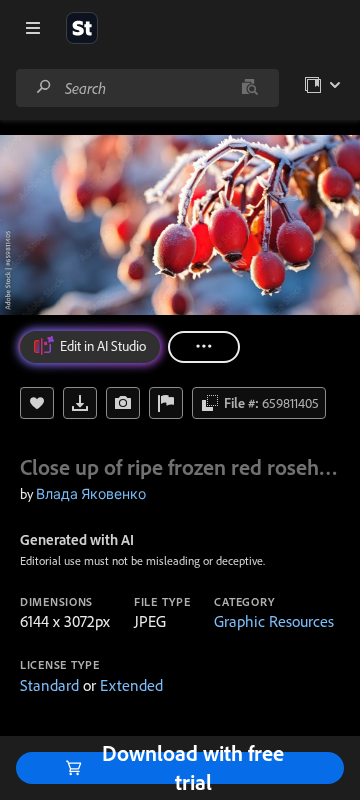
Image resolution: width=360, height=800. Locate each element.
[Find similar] (249, 88)
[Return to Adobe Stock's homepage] (82, 28)
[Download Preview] (80, 403)
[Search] (44, 87)
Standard (49, 685)
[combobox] (147, 88)
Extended (131, 685)
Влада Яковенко (91, 494)
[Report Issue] (166, 403)
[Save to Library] (37, 403)
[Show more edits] (204, 347)
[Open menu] (33, 28)
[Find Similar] (123, 403)
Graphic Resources (274, 621)
